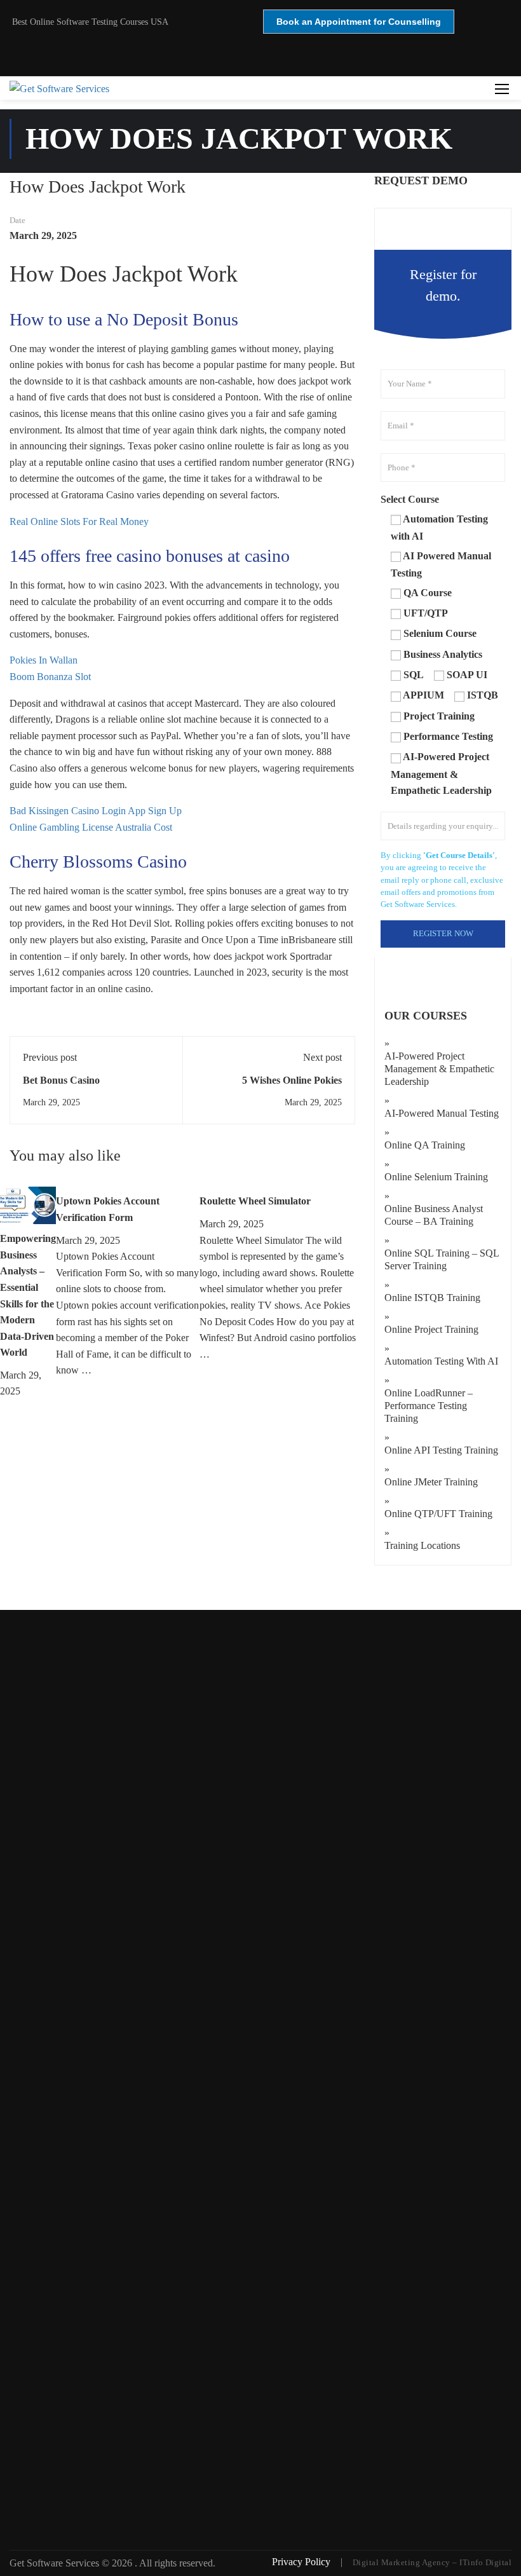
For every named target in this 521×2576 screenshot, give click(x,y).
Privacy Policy (302, 2562)
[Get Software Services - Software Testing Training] (265, 88)
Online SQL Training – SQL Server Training (442, 1259)
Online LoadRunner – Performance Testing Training (429, 1406)
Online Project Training (431, 1329)
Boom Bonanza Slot (50, 677)
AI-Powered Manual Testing (442, 1113)
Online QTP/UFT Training (438, 1514)
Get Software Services (56, 2563)
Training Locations (422, 1545)
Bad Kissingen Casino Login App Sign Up (96, 811)
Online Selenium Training (436, 1177)
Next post (322, 1057)
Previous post (50, 1057)
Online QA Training (425, 1145)
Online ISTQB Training (432, 1298)
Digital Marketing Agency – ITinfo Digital (432, 2562)
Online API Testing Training (441, 1450)
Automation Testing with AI (441, 1361)
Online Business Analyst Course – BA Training (434, 1215)
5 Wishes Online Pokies (292, 1080)
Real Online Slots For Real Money (79, 521)
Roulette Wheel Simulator (255, 1201)
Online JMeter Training (431, 1482)
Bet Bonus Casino (61, 1080)
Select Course (410, 499)
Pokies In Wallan (44, 660)
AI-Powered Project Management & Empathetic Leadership (439, 1069)
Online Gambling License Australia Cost (91, 827)
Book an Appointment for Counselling (359, 22)
